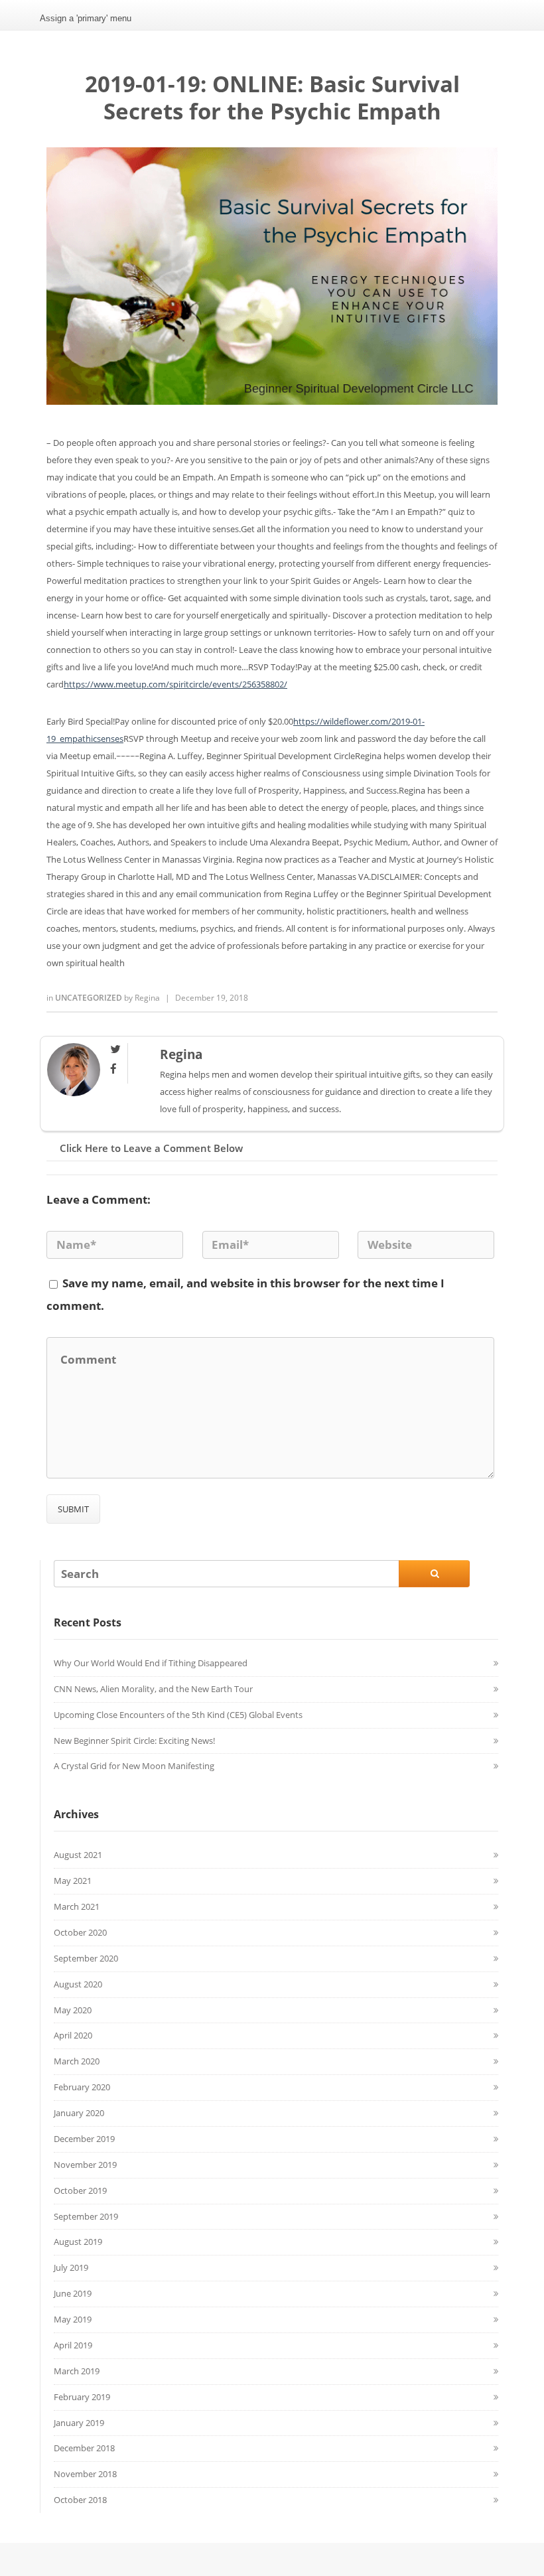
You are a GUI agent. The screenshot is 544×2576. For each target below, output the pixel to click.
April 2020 (73, 2035)
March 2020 (77, 2061)
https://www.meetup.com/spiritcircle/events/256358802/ (175, 684)
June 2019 (73, 2293)
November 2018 (85, 2474)
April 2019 (73, 2345)
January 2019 (79, 2423)
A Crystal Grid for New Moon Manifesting (134, 1766)
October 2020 (80, 1932)
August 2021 (78, 1855)
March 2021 (77, 1906)
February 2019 (82, 2397)
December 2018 (84, 2448)
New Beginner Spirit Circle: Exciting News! (134, 1741)
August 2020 (78, 1984)
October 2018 (80, 2500)
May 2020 (73, 2010)
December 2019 (84, 2139)
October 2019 (80, 2190)
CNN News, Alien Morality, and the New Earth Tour (153, 1689)
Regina (147, 998)
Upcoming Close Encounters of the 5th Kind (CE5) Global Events (178, 1715)
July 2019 (71, 2267)
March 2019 (77, 2371)
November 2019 (85, 2165)
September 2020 (86, 1958)
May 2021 (73, 1881)
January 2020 (79, 2113)
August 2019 (78, 2242)
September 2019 (86, 2216)
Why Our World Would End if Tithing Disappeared (151, 1663)
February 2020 (82, 2087)
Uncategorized (90, 998)
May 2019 (73, 2319)
